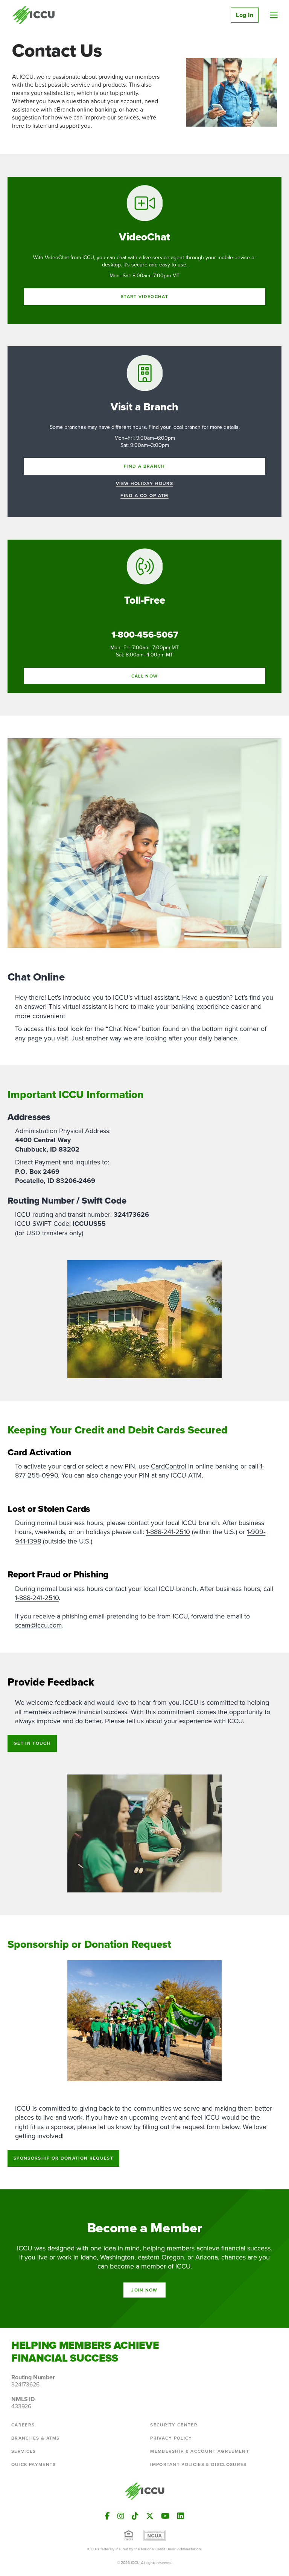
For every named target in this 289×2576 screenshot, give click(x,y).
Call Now (145, 676)
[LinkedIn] (181, 2516)
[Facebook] (107, 2516)
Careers (23, 2425)
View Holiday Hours (144, 484)
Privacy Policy (171, 2438)
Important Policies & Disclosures (198, 2464)
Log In (245, 15)
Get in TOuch (32, 1743)
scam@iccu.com (39, 1625)
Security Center (174, 2425)
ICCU (34, 15)
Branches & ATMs (36, 2438)
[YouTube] (165, 2516)
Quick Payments (33, 2464)
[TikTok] (135, 2516)
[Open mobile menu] (274, 15)
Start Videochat (144, 296)
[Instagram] (121, 2516)
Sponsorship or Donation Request (63, 2158)
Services (24, 2451)
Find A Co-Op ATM (144, 496)
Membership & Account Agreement (200, 2451)
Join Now (144, 2290)
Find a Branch (144, 466)
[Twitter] (150, 2516)
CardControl (169, 1466)
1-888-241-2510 (168, 1532)
